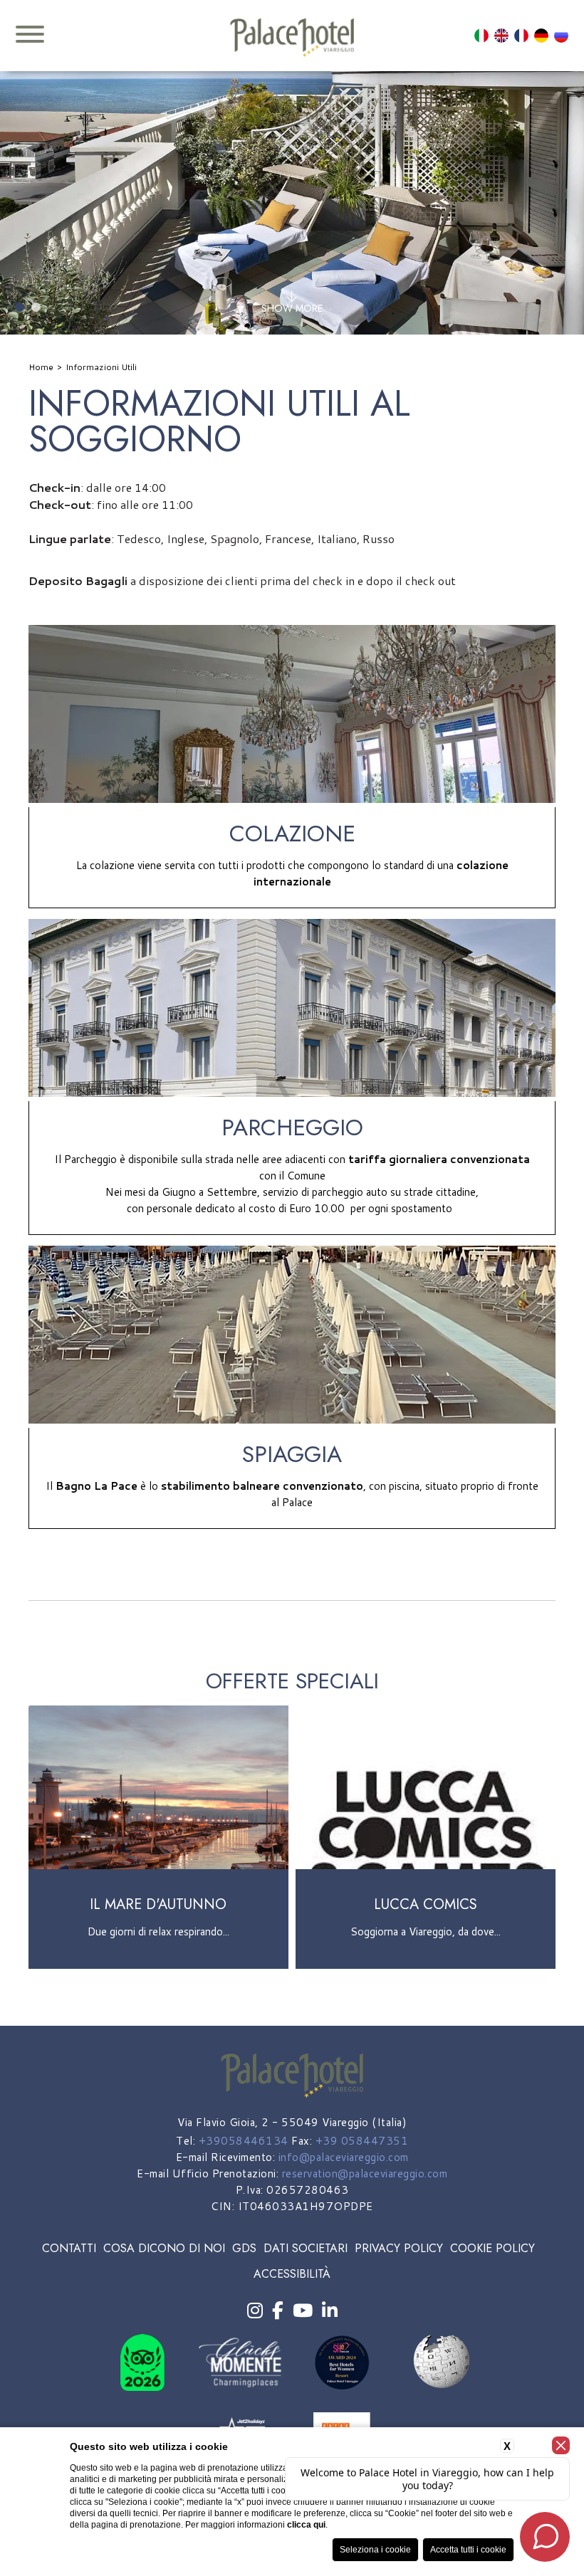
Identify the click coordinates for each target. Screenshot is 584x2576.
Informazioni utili (101, 367)
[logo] (292, 38)
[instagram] (255, 2311)
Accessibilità (292, 2274)
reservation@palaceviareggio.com (365, 2173)
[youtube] (303, 2311)
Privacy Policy (399, 2248)
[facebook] (278, 2311)
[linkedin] (330, 2311)
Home (41, 367)
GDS (244, 2248)
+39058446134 (244, 2141)
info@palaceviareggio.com (344, 2157)
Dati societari (306, 2248)
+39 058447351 (362, 2141)
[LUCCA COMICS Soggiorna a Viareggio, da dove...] (426, 1966)
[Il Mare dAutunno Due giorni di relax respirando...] (158, 1966)
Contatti (69, 2248)
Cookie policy (492, 2248)
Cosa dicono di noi (164, 2248)
